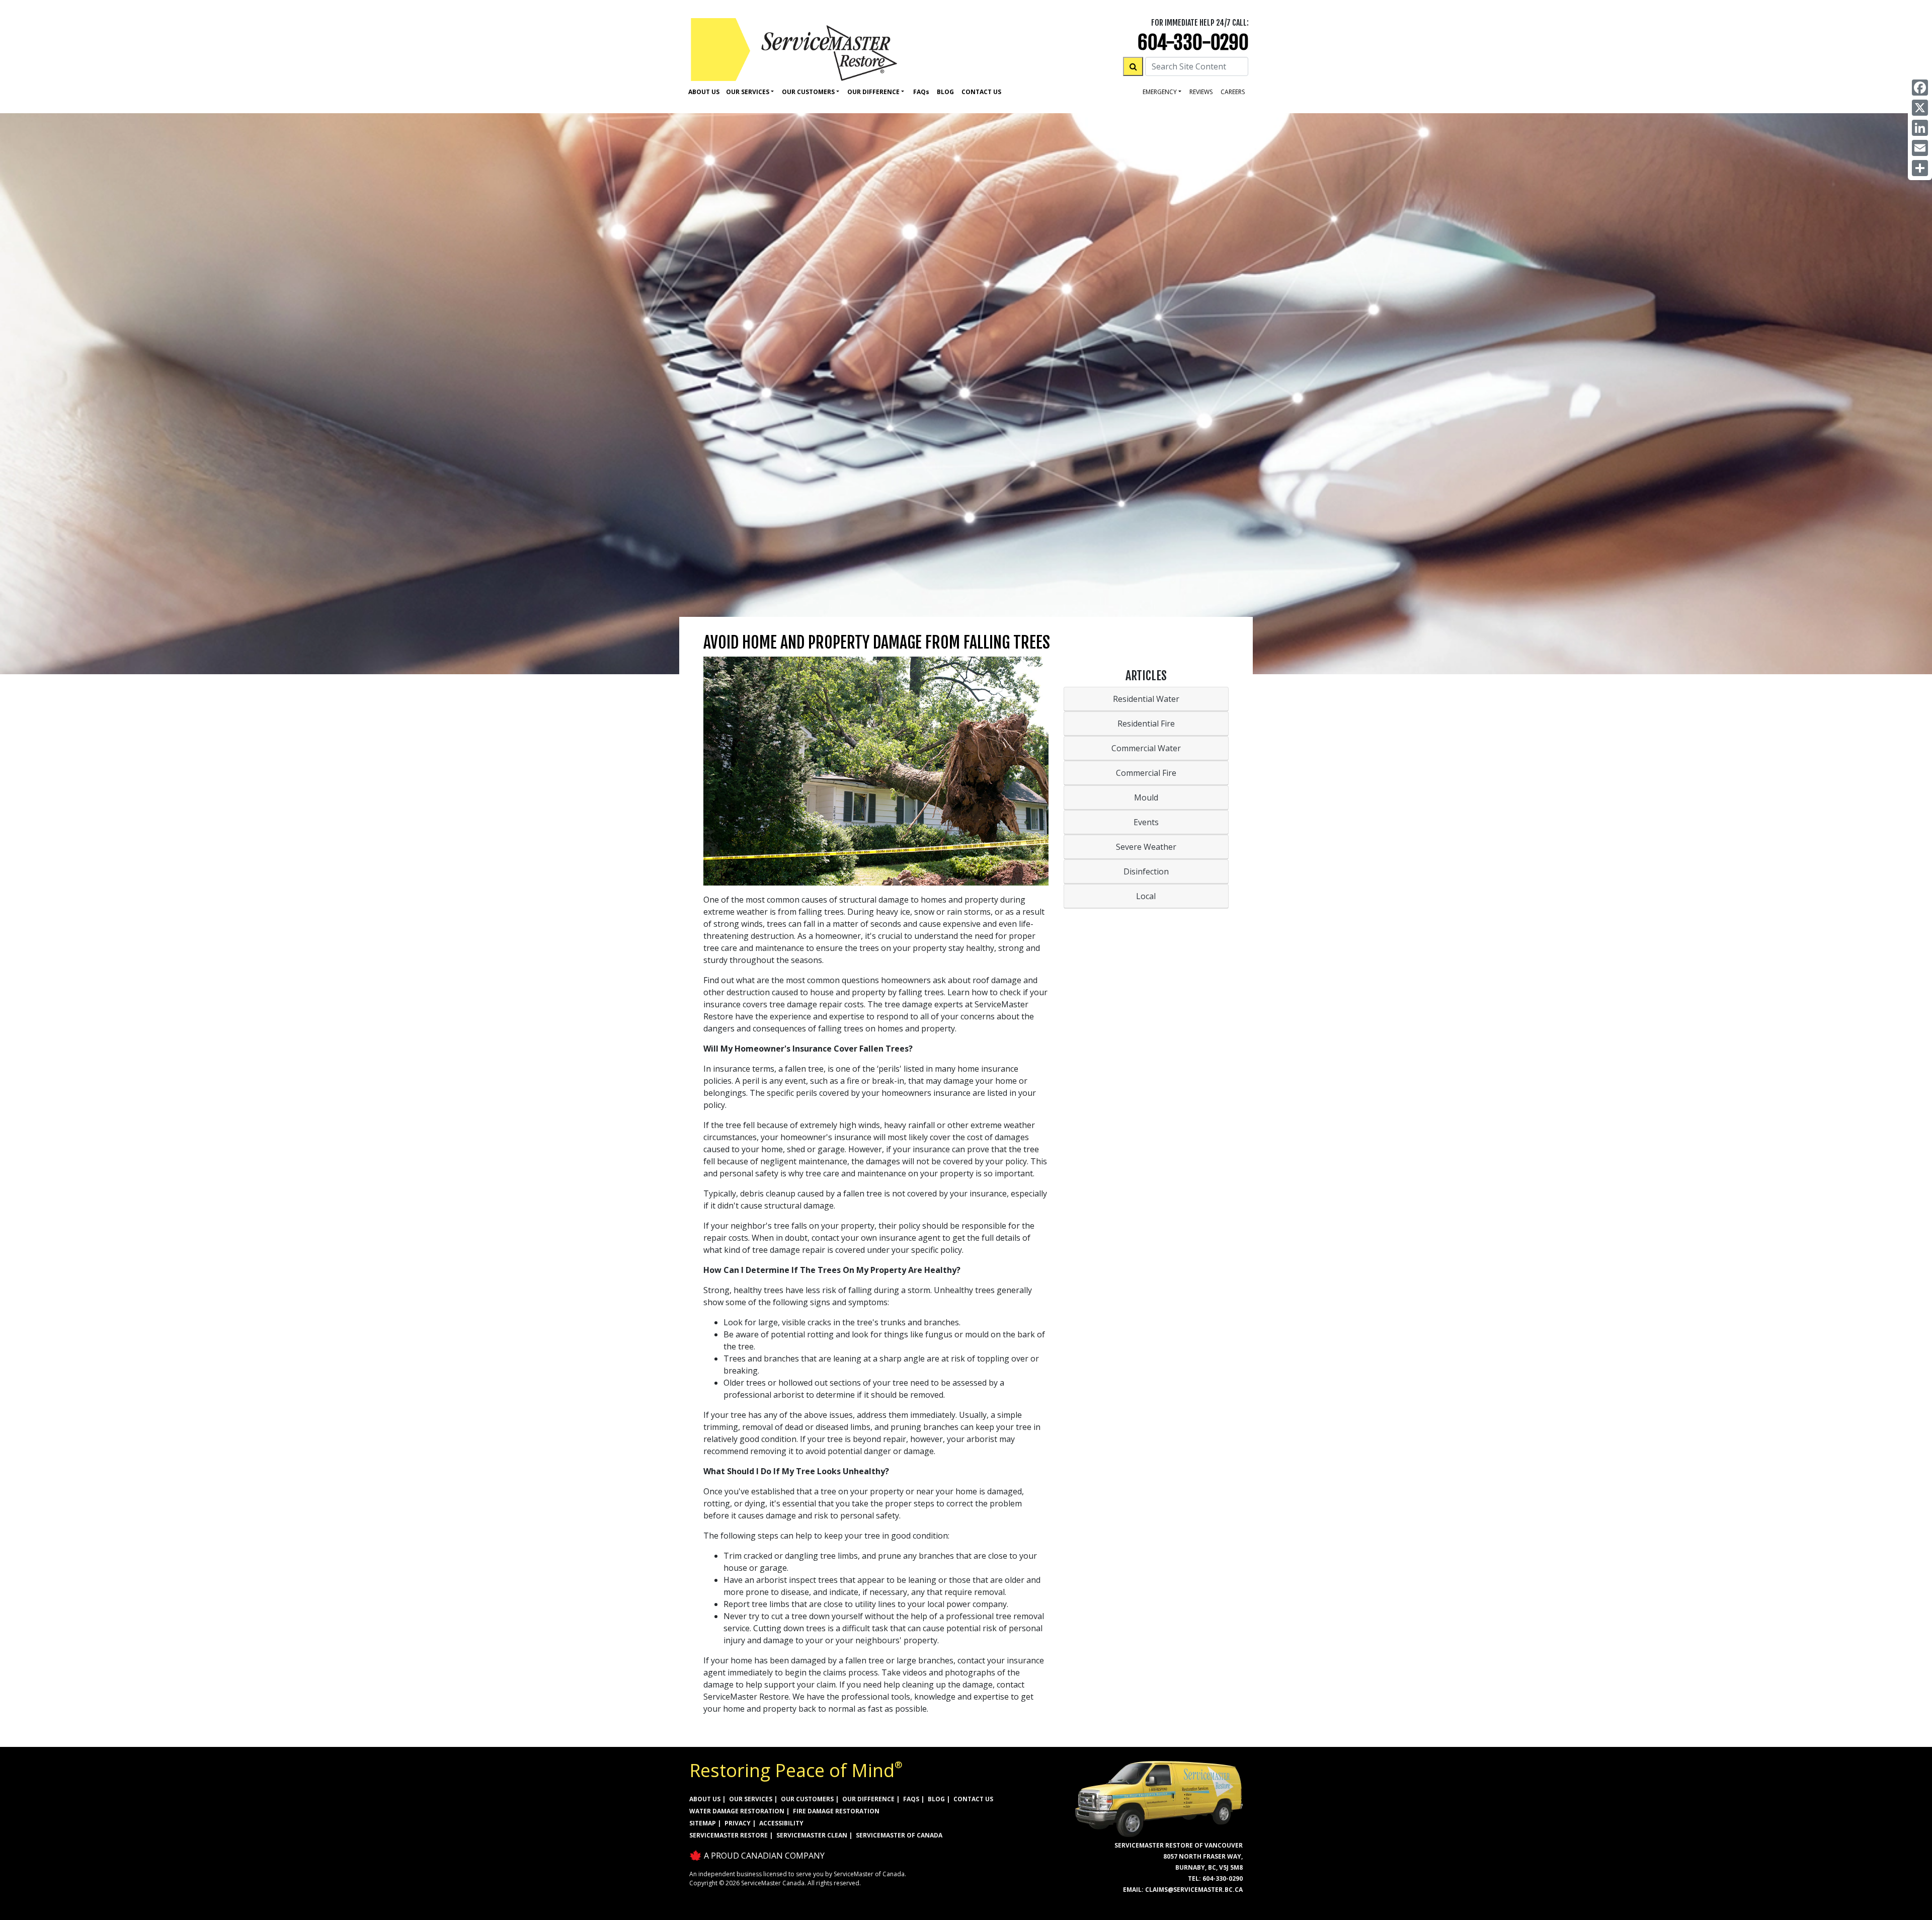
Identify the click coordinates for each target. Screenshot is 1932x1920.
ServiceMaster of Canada (899, 1835)
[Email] (1920, 148)
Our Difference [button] (873, 92)
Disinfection (1146, 871)
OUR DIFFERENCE (868, 1799)
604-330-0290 (1193, 43)
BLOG (936, 1799)
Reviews (1201, 92)
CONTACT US (973, 1799)
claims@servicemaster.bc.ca (1194, 1890)
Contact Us (981, 92)
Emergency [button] (1160, 92)
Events (1146, 822)
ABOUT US (705, 1799)
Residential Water (1146, 699)
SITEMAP (703, 1823)
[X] (1920, 108)
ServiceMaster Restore (729, 1835)
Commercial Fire (1146, 773)
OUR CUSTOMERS (807, 1799)
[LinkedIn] (1920, 128)
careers (1233, 92)
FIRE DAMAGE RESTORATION (836, 1811)
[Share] (1920, 168)
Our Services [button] (748, 92)
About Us (704, 92)
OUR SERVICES (751, 1799)
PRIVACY (738, 1823)
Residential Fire (1146, 724)
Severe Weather (1146, 847)
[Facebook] (1920, 88)
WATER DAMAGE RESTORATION (737, 1811)
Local (1146, 896)
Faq (921, 92)
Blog (945, 92)
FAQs (911, 1799)
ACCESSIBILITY (781, 1823)
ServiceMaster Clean (812, 1835)
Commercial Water (1146, 748)
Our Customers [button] (808, 92)
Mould (1146, 797)
